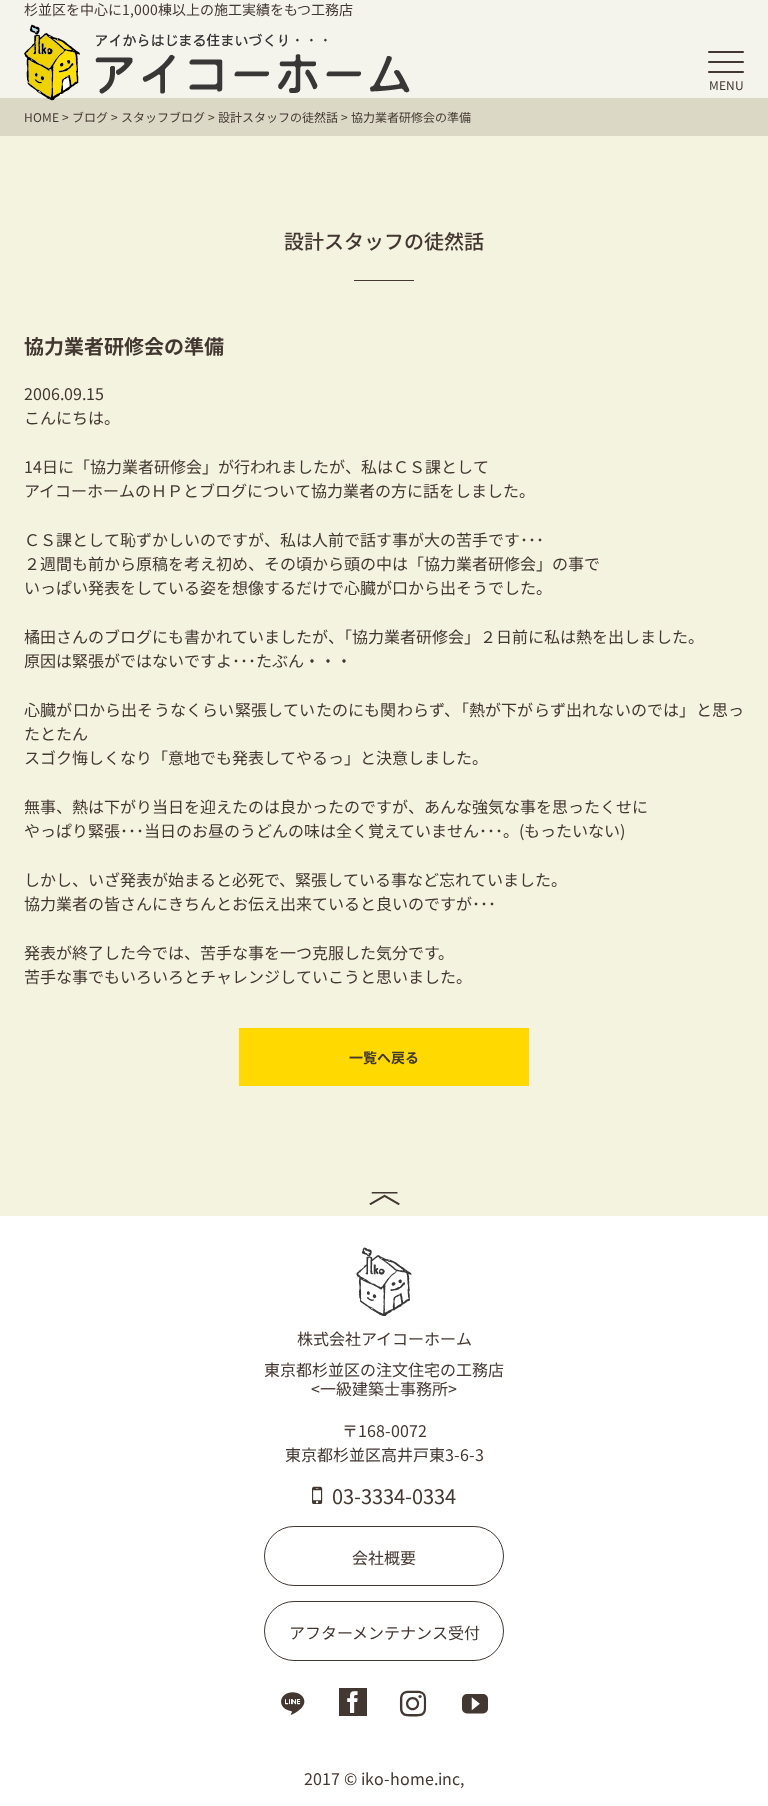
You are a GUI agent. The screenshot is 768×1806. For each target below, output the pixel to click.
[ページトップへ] (384, 1196)
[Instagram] (413, 1708)
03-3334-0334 (394, 1495)
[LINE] (293, 1708)
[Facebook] (353, 1705)
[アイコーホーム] (217, 62)
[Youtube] (475, 1708)
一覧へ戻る (384, 1057)
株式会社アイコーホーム (384, 1338)
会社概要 (384, 1557)
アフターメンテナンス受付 (384, 1632)
